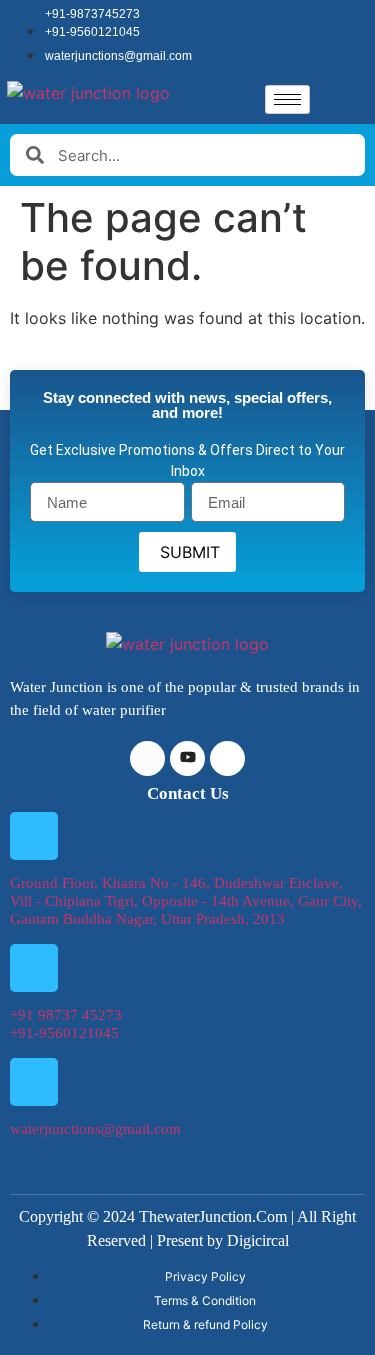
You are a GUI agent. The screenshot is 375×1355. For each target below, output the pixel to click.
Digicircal (258, 1240)
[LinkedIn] (187, 758)
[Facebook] (147, 758)
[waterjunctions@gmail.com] (34, 1082)
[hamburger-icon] (287, 99)
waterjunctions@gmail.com (95, 1129)
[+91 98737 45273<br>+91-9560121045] (34, 968)
